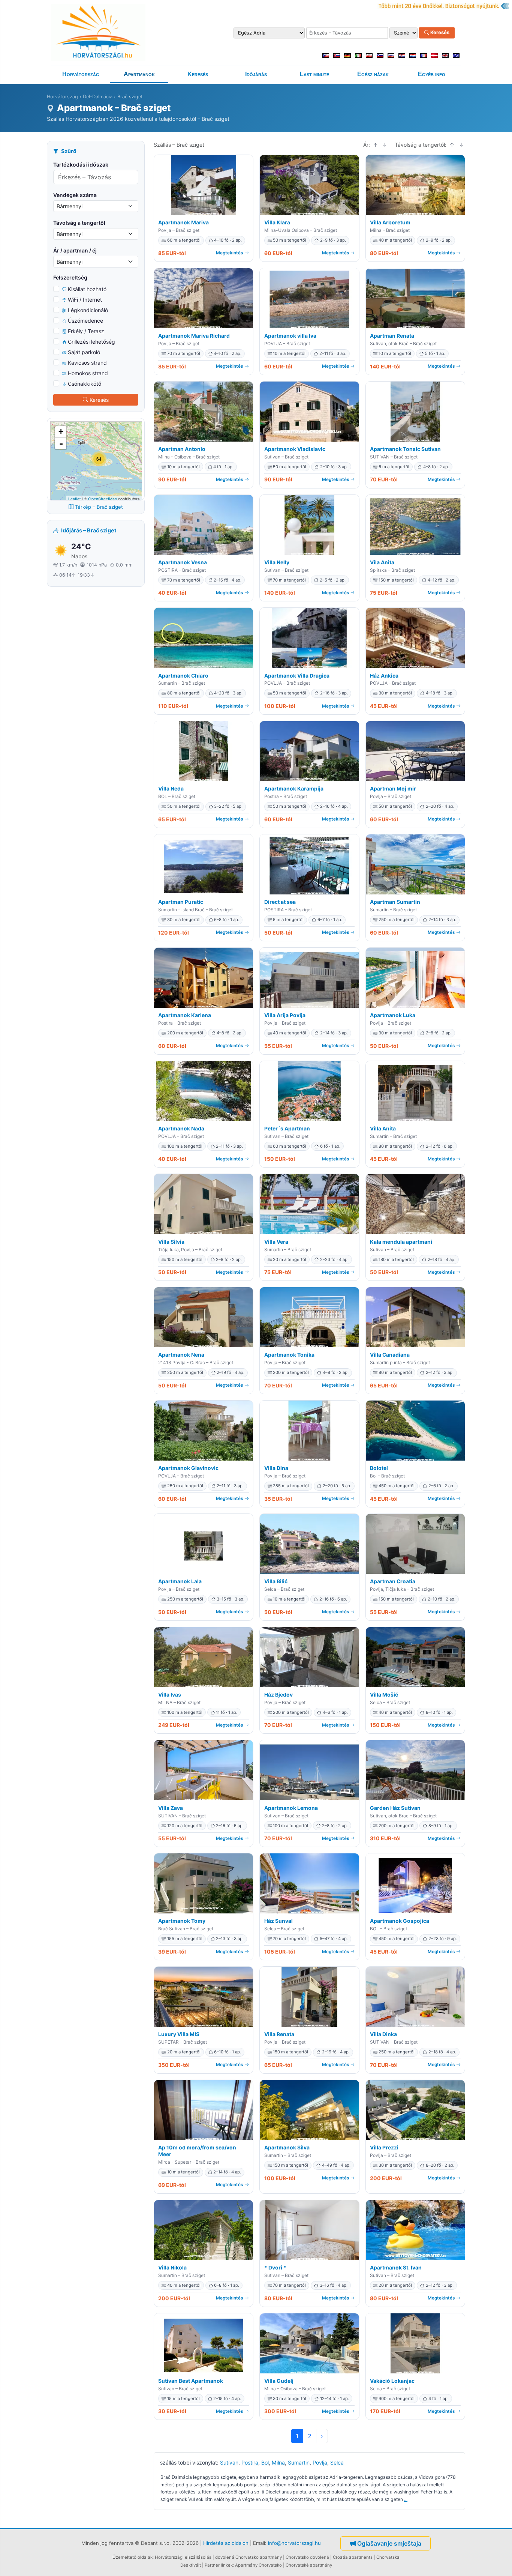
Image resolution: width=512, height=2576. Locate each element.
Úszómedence (85, 321)
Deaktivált (191, 2565)
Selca (337, 2463)
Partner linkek (219, 2565)
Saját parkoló (84, 352)
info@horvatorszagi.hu (294, 2543)
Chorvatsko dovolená (307, 2557)
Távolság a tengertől (79, 223)
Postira (250, 2463)
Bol (265, 2463)
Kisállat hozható (87, 289)
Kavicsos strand (87, 363)
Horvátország (81, 74)
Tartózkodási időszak (81, 165)
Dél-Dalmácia (98, 97)
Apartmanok (139, 74)
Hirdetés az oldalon (226, 2543)
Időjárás (256, 74)
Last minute (314, 74)
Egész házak (373, 74)
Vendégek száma (75, 195)
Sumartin (299, 2463)
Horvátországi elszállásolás (183, 2557)
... (406, 2499)
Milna (278, 2463)
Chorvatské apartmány (309, 2565)
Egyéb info (432, 74)
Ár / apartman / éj (75, 250)
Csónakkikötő (85, 384)
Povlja (320, 2463)
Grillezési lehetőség (91, 342)
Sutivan (229, 2463)
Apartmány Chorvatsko (258, 2565)
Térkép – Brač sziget (99, 507)
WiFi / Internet (85, 300)
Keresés (439, 33)
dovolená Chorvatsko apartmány (249, 2557)
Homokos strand (88, 373)
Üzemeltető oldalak (132, 2557)
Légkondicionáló (88, 310)
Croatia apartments (353, 2557)
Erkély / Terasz (86, 331)
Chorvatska (388, 2557)
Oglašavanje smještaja (389, 2543)
